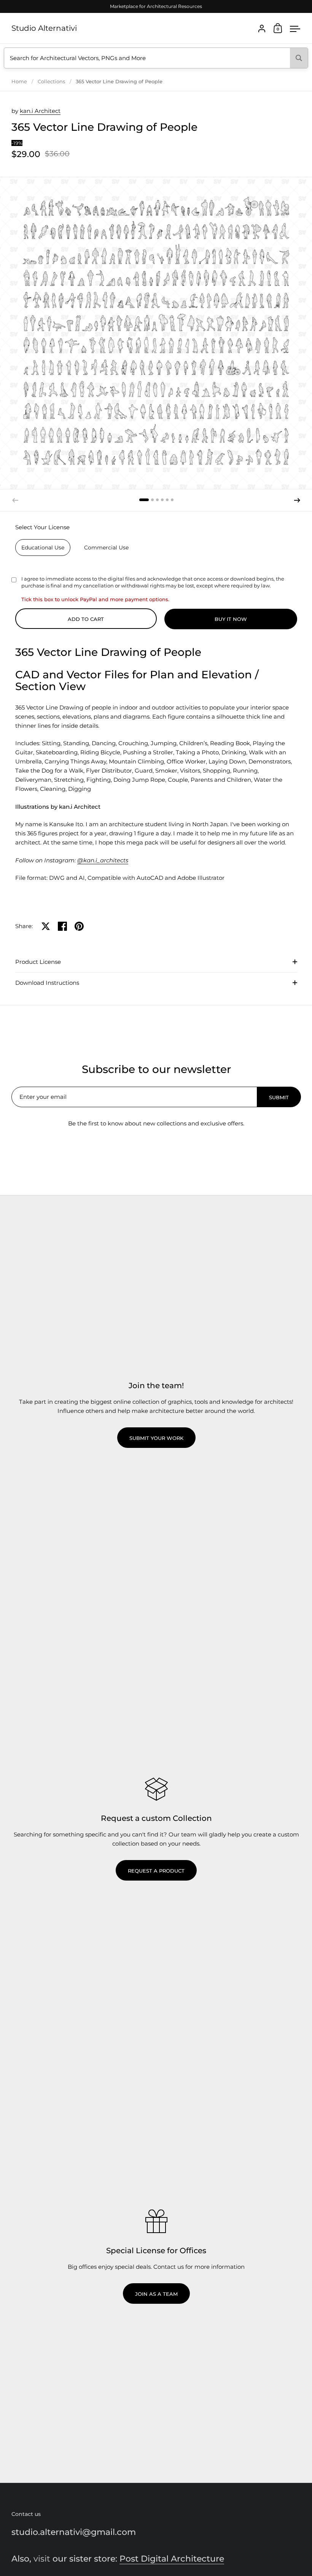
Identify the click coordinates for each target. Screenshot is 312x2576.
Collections (51, 81)
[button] (144, 500)
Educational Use (43, 548)
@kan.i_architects (103, 860)
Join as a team (156, 2294)
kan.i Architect (40, 111)
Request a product (156, 1871)
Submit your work (156, 1438)
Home (19, 81)
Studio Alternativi (44, 28)
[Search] (299, 58)
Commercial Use (106, 548)
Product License (38, 962)
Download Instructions (47, 983)
